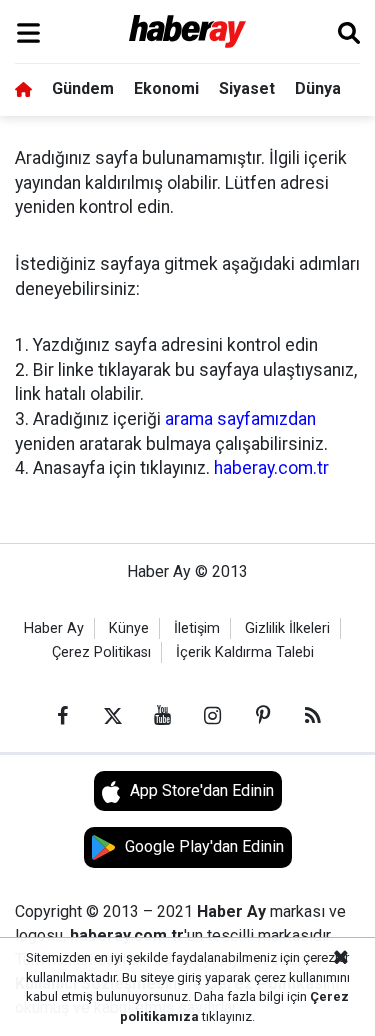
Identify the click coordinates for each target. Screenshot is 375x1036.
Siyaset (247, 88)
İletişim (197, 628)
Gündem (83, 88)
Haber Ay (54, 628)
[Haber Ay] (187, 32)
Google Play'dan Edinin (204, 846)
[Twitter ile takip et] (113, 716)
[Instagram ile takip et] (213, 716)
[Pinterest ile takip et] (263, 716)
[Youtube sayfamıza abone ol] (163, 716)
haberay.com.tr (271, 468)
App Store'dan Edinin (202, 790)
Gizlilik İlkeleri (287, 628)
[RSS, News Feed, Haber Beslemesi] (313, 716)
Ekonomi (166, 88)
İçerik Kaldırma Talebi (245, 652)
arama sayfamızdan (240, 419)
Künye (129, 628)
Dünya (318, 88)
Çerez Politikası (101, 652)
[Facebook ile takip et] (63, 716)
